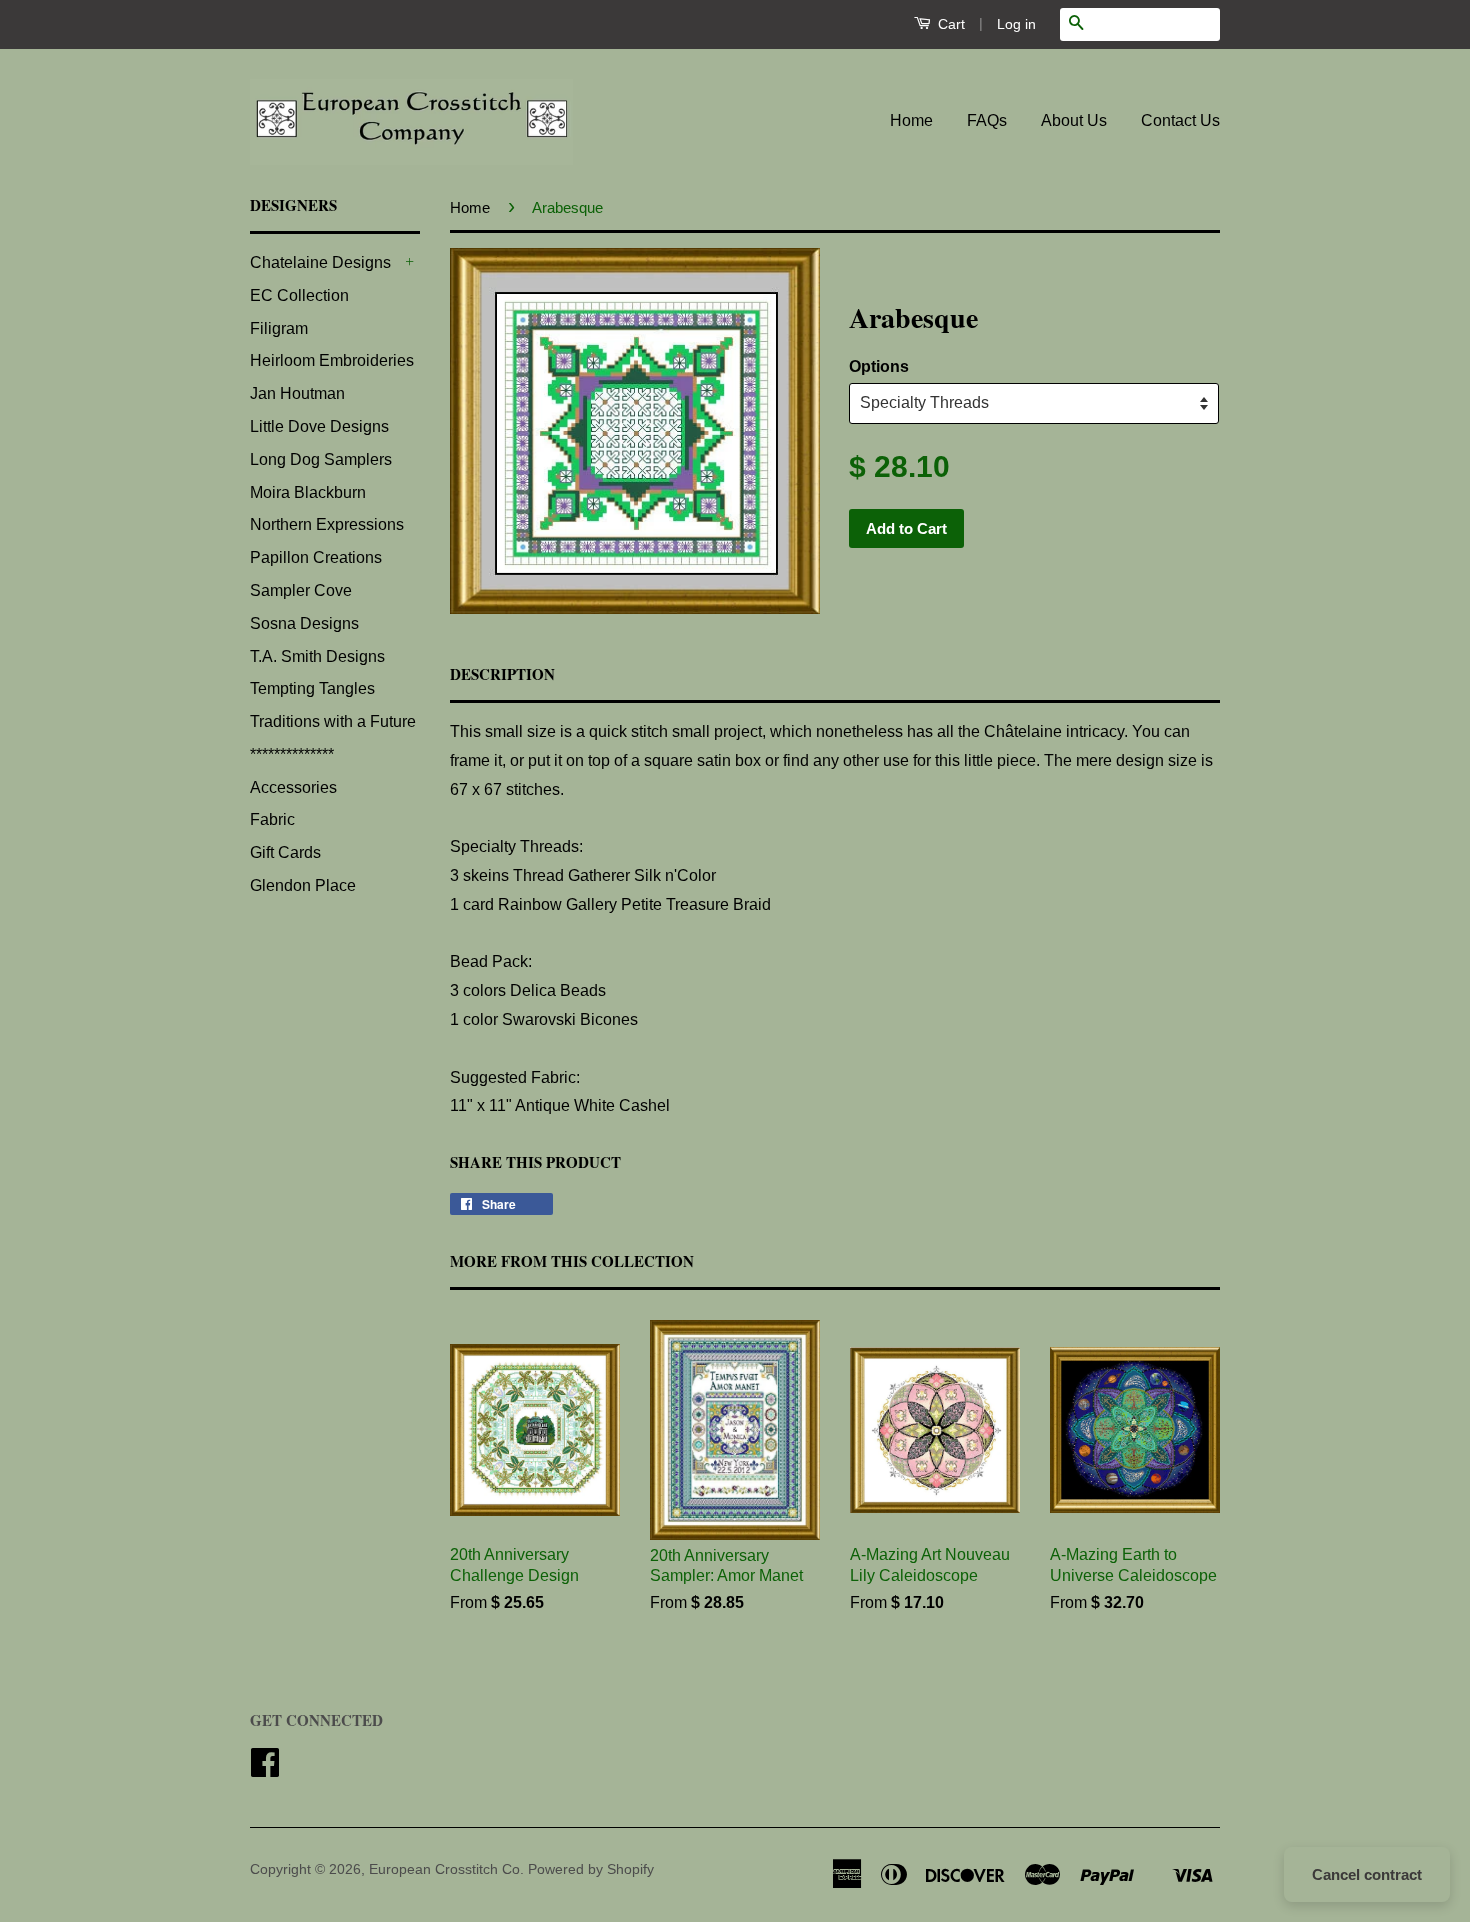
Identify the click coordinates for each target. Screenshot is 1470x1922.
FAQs (987, 120)
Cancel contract (1367, 1874)
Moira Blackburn (308, 492)
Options (879, 366)
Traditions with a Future (333, 721)
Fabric (272, 819)
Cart (949, 24)
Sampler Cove (301, 590)
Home (911, 120)
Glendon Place (303, 885)
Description (502, 674)
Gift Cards (285, 852)
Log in (1016, 24)
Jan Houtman (297, 393)
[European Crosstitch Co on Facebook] (265, 1769)
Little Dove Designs (319, 426)
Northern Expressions (327, 524)
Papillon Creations (316, 557)
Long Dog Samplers (321, 459)
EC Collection (299, 295)
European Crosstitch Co (444, 1869)
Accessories (293, 787)
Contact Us (1180, 120)
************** (292, 754)
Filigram (279, 328)
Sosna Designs (304, 623)
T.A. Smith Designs (317, 656)
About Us (1074, 120)
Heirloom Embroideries (332, 360)
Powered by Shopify (591, 1869)
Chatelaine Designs (320, 262)
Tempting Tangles (312, 688)
